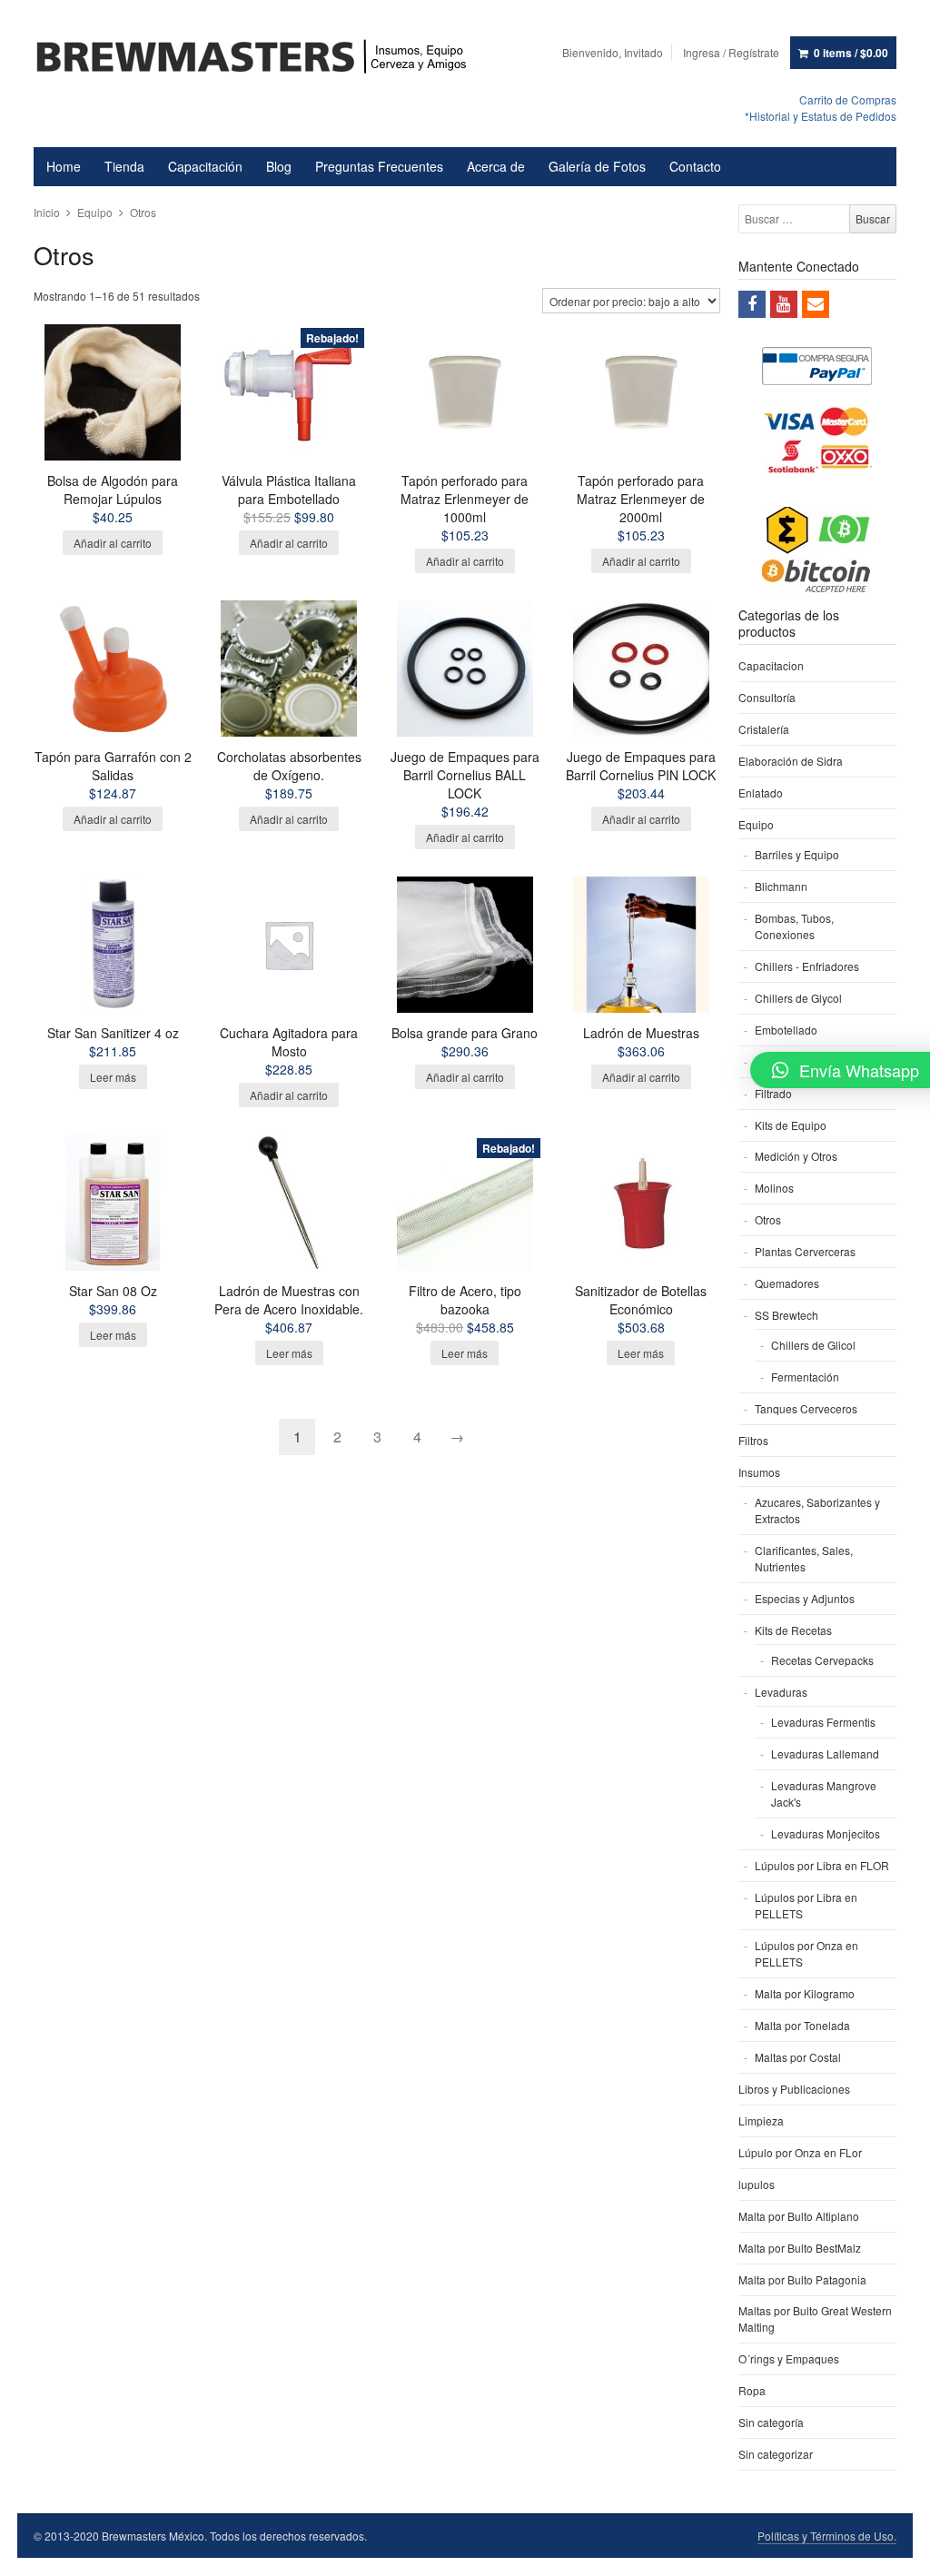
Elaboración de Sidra (791, 761)
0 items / (851, 53)
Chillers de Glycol (798, 998)
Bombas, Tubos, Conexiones (794, 926)
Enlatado (761, 793)
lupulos (757, 2184)
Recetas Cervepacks (822, 1660)
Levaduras (781, 1692)
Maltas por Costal (798, 2057)
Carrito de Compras (848, 99)
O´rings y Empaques (789, 2358)
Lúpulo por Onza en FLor (800, 2152)
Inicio (47, 212)
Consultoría (767, 697)
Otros (768, 1219)
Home (64, 166)
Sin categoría (771, 2422)
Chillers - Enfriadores (807, 966)
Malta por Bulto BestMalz (800, 2248)
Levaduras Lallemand (825, 1754)
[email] (816, 304)
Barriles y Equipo (797, 854)
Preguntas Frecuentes (379, 166)
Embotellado (786, 1030)
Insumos (759, 1472)
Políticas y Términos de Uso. (827, 2536)
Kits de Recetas (793, 1630)
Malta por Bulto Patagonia (802, 2279)
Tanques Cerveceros (806, 1408)
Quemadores (787, 1283)
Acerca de (496, 166)
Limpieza (761, 2120)
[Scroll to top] (895, 2551)
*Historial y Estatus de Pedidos (821, 116)
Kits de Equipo (791, 1125)
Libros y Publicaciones (794, 2089)
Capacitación (205, 166)
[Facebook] (752, 304)
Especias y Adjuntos (805, 1598)
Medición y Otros (796, 1156)
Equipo (95, 212)
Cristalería (764, 729)
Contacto (695, 166)
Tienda (124, 166)
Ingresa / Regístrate (731, 52)
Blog (279, 166)
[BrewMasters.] (260, 58)
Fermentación (805, 1377)
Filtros (753, 1440)
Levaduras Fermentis (823, 1722)
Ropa (752, 2390)
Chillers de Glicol (813, 1345)
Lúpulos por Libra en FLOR (822, 1865)
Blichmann (781, 886)
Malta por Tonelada (802, 2025)
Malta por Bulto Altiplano (799, 2216)
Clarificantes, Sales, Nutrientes (804, 1558)
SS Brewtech (787, 1315)
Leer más (113, 1077)
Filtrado (773, 1093)
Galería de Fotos (597, 166)
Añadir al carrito (113, 543)
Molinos (774, 1188)
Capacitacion (771, 665)
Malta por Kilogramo (805, 1993)
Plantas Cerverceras (805, 1251)
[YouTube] (784, 304)
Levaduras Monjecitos (826, 1833)
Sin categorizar (776, 2454)
